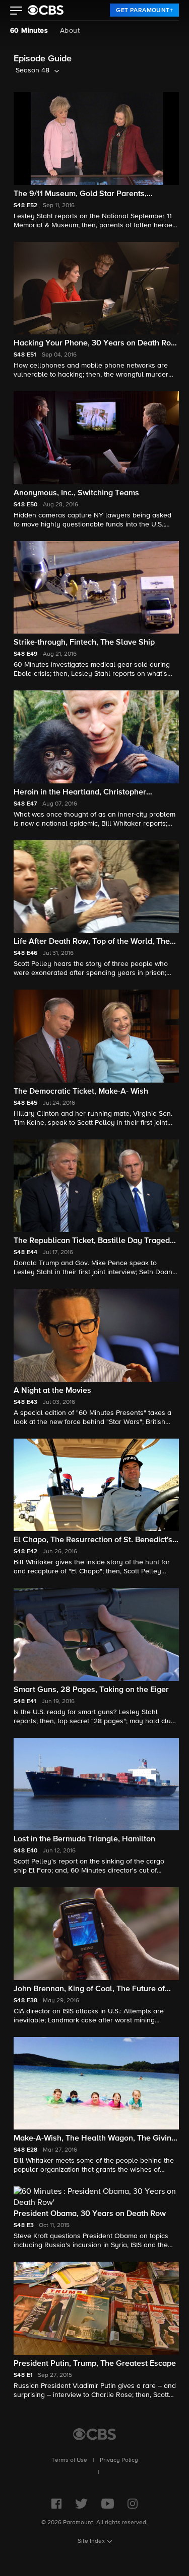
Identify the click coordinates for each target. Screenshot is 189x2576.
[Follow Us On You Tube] (108, 2504)
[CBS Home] (94, 2434)
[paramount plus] (46, 10)
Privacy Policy (119, 2460)
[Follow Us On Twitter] (81, 2504)
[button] (16, 12)
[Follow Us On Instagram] (133, 2504)
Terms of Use (69, 2460)
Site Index (91, 2541)
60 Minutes (29, 31)
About (70, 31)
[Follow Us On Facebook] (56, 2504)
